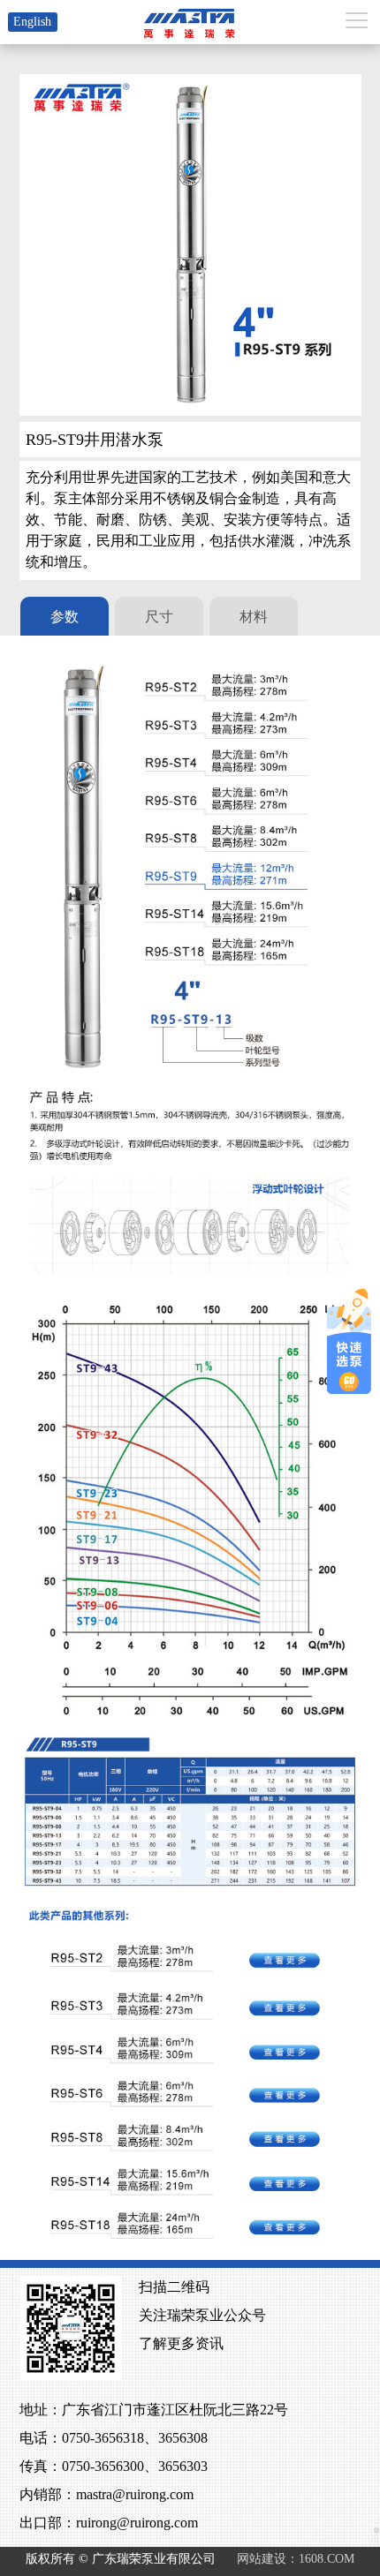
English (32, 22)
